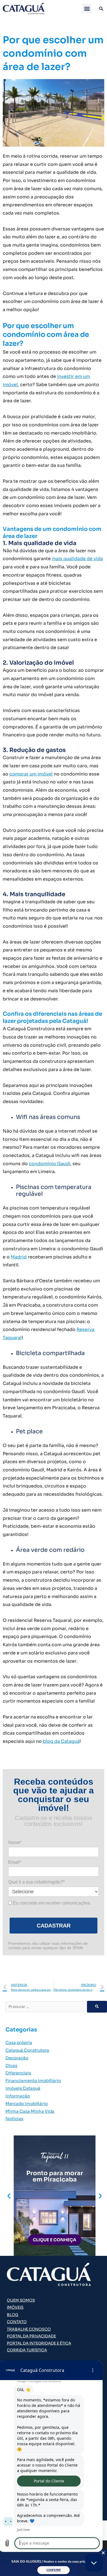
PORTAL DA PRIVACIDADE (31, 2336)
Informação (18, 2096)
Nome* (15, 1843)
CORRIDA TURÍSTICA (27, 2350)
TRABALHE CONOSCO (29, 2329)
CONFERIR (54, 2570)
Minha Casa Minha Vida (30, 2111)
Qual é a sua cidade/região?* (36, 1882)
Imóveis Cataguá (23, 2088)
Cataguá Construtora (27, 2050)
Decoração (17, 2058)
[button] (87, 9)
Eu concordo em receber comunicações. (51, 1903)
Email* (15, 1862)
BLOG (13, 2315)
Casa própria (19, 2043)
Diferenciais (18, 2073)
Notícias (14, 2119)
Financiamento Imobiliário (33, 2081)
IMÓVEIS (15, 2307)
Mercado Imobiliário (27, 2104)
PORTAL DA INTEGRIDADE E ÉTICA (39, 2343)
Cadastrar (54, 1926)
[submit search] (97, 2007)
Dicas (11, 2066)
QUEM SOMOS (21, 2300)
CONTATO (17, 2322)
